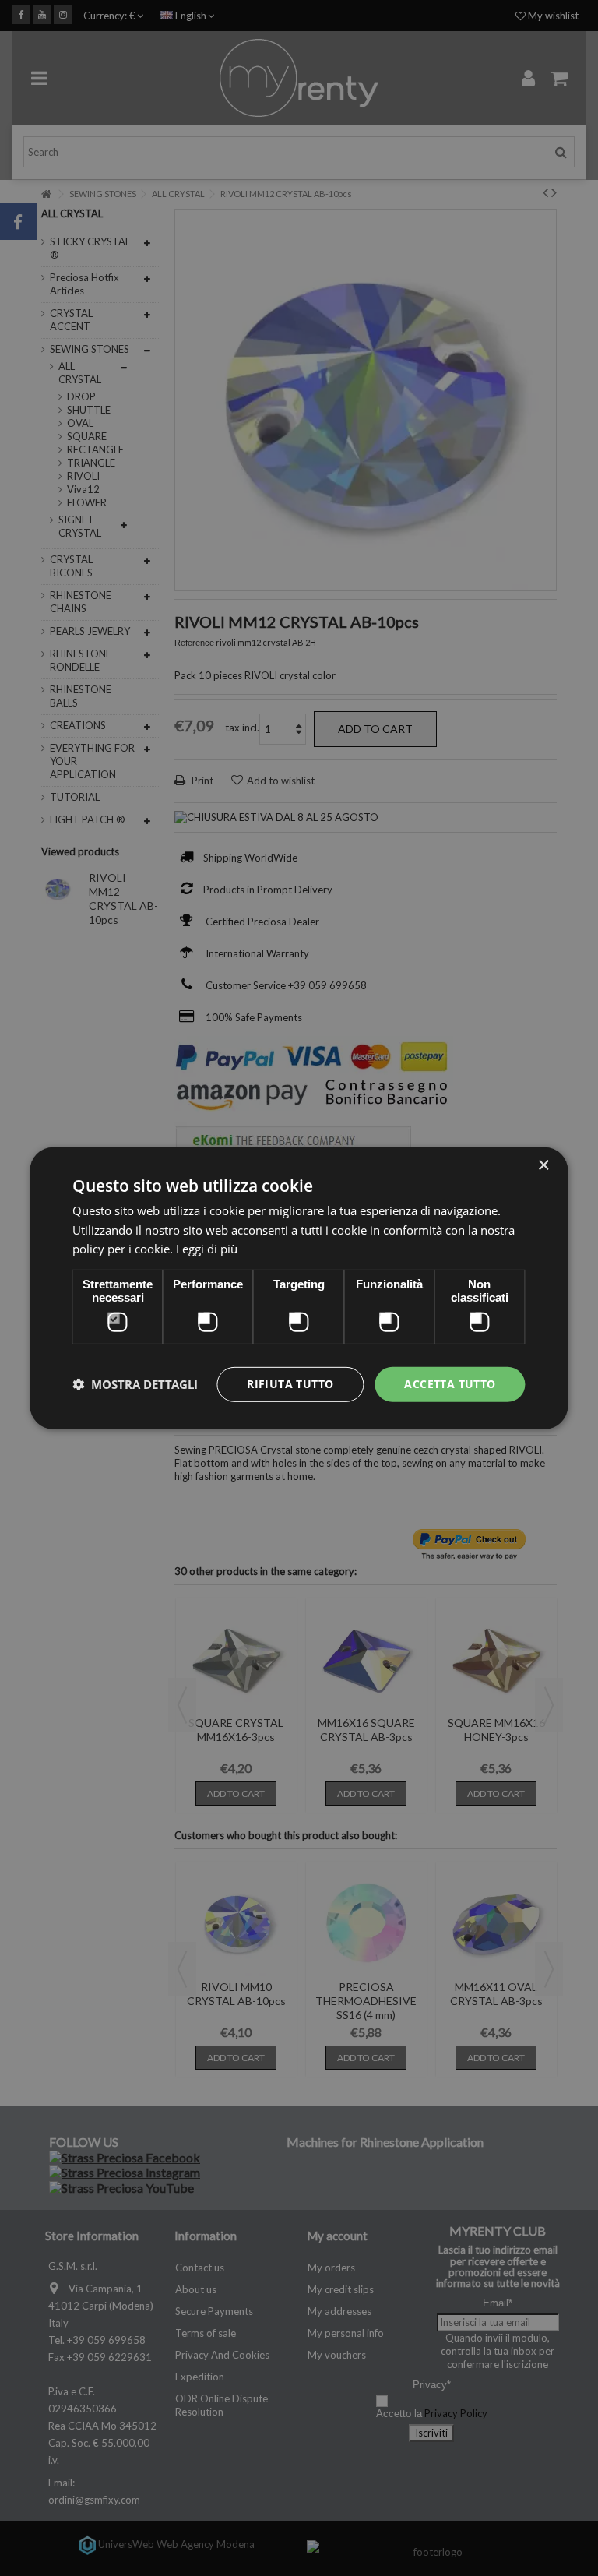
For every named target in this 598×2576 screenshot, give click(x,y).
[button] (135, 1384)
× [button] (543, 1165)
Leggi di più (207, 1249)
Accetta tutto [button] (450, 1384)
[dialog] (299, 1288)
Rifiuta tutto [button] (290, 1384)
